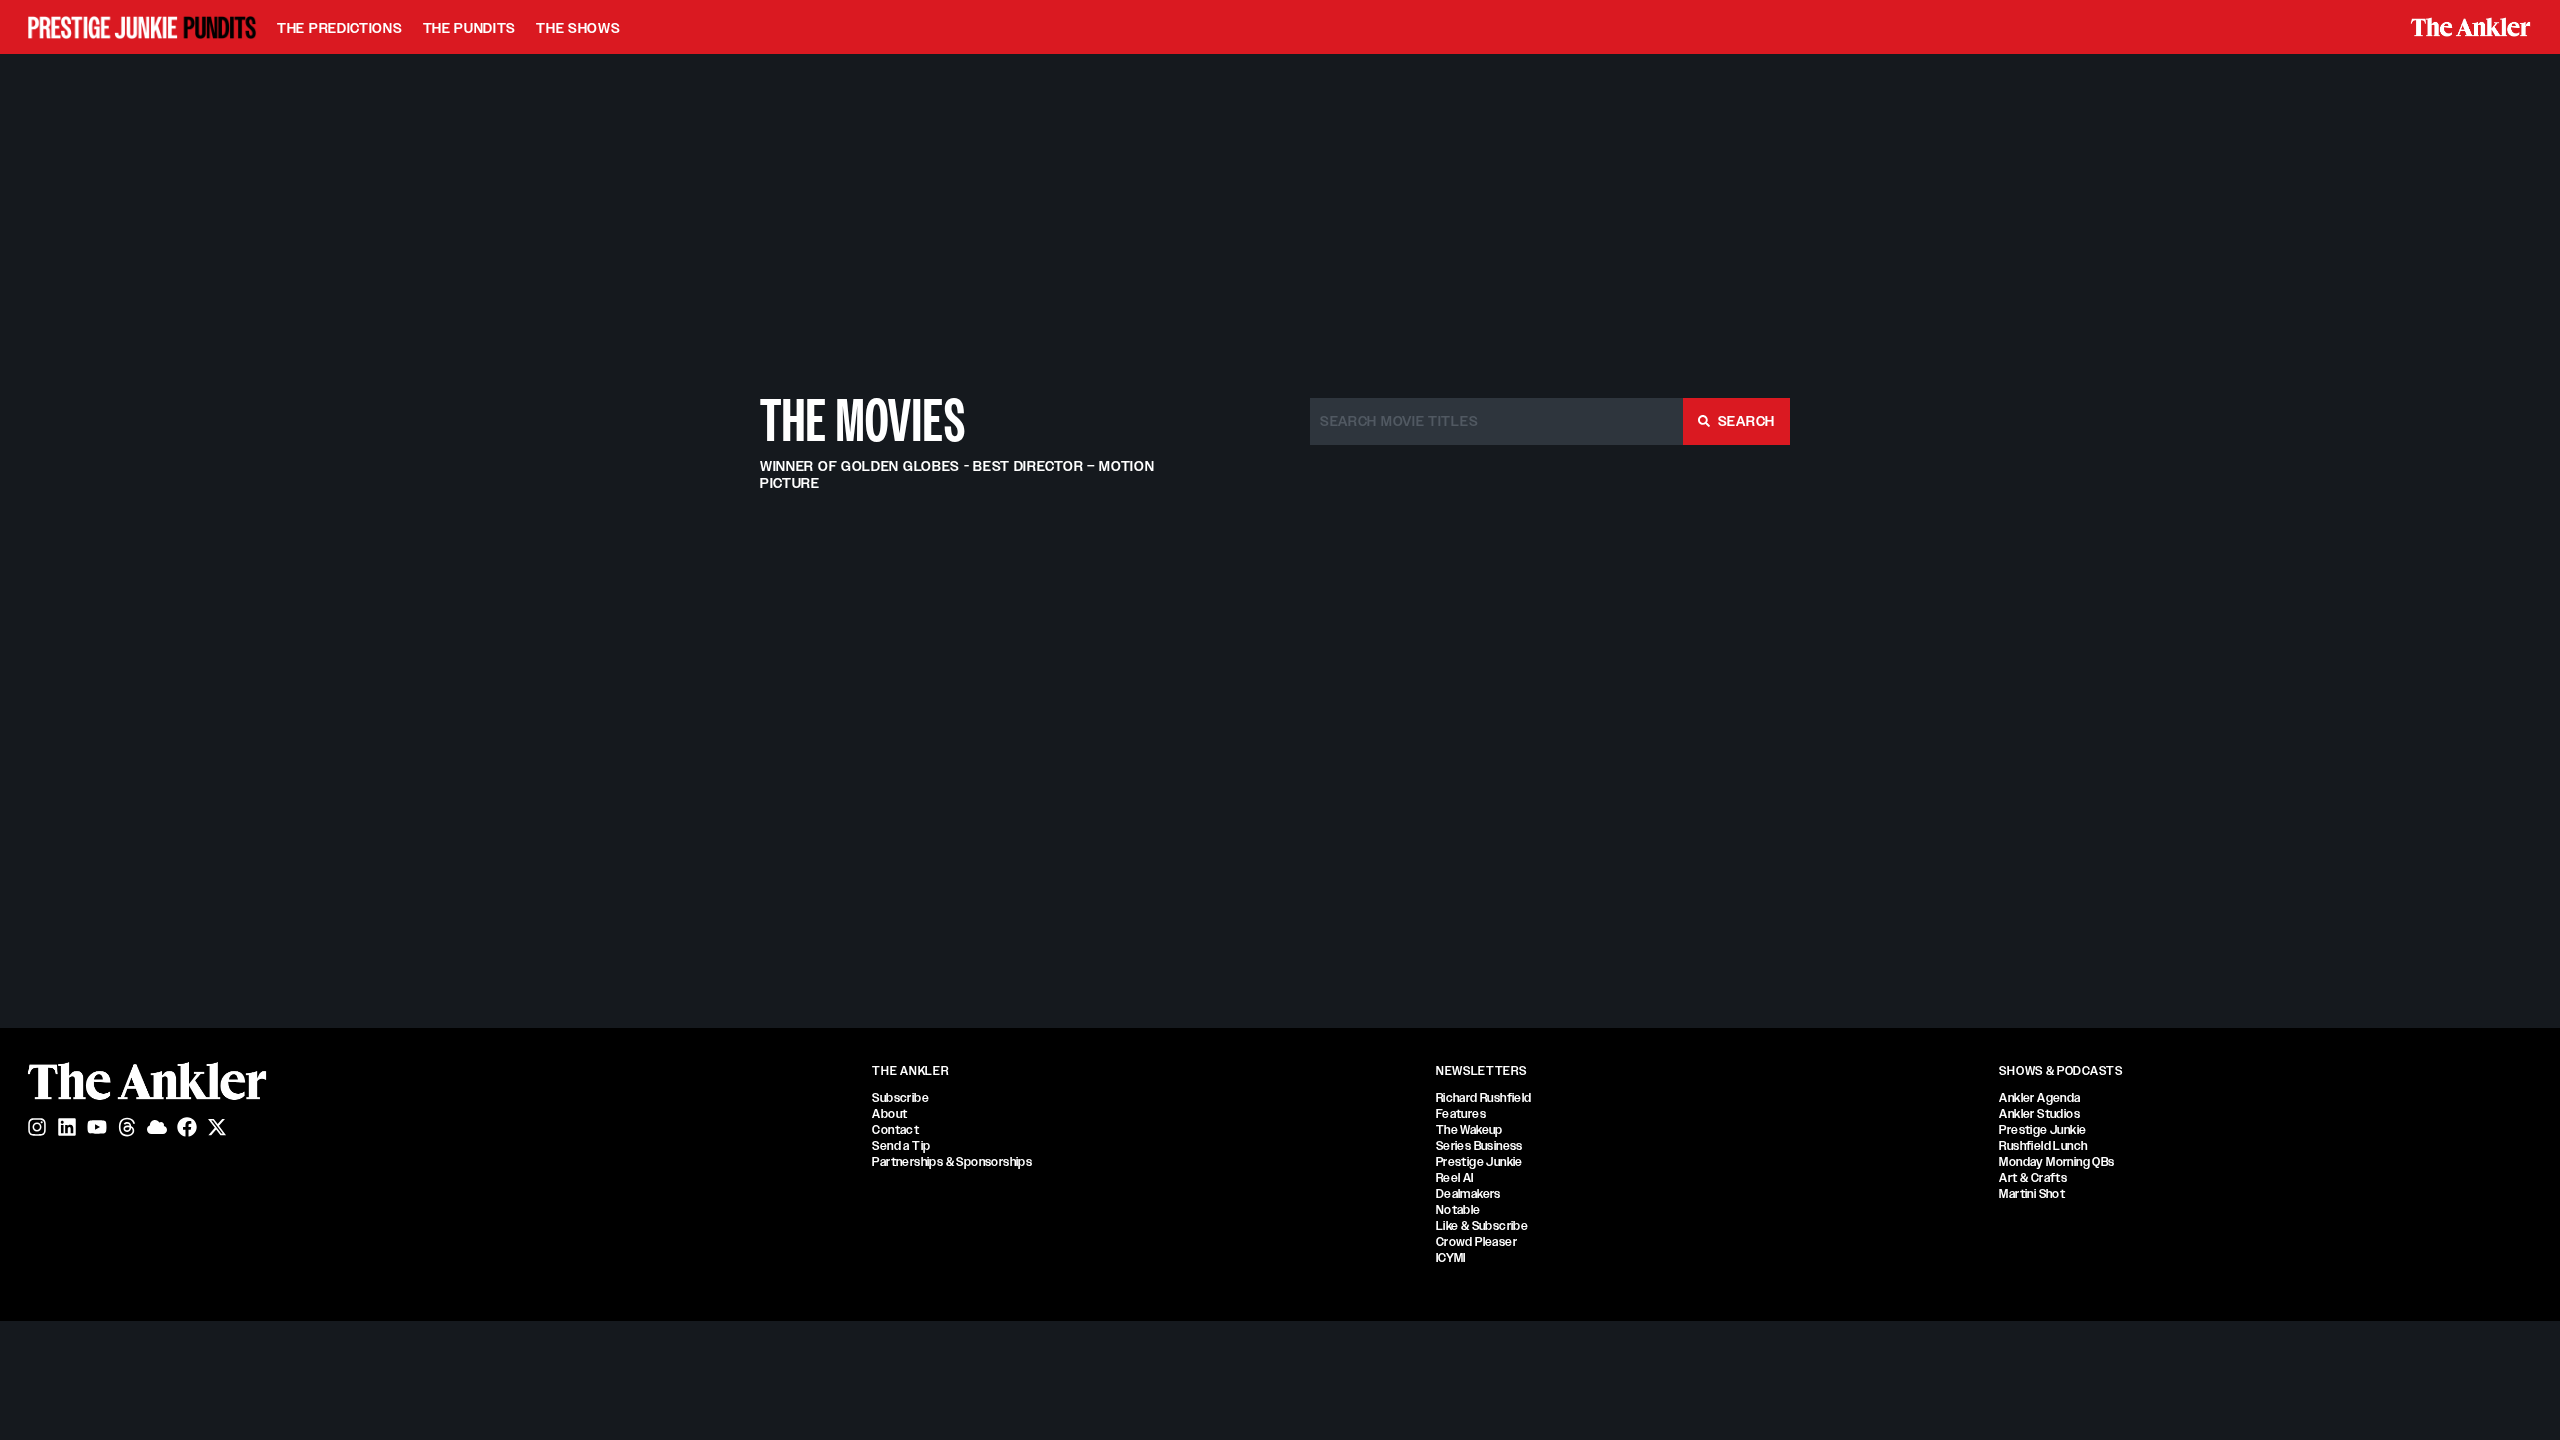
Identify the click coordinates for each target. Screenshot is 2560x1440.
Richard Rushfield (1484, 1098)
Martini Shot (2032, 1194)
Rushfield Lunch (2043, 1146)
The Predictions (340, 28)
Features (1461, 1114)
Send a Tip (901, 1146)
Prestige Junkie (1479, 1162)
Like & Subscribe (1482, 1226)
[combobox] (1496, 421)
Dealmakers (1468, 1194)
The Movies (863, 420)
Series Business (1479, 1146)
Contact (895, 1130)
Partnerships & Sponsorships (952, 1162)
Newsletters (1481, 1071)
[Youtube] (97, 1127)
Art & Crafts (2033, 1178)
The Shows (578, 28)
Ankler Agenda (2039, 1098)
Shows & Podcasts (2060, 1071)
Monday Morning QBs (2056, 1162)
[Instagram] (37, 1127)
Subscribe (900, 1098)
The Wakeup (1469, 1130)
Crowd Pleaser (1476, 1242)
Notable (1458, 1210)
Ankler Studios (2039, 1114)
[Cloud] (157, 1127)
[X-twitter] (217, 1127)
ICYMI (1451, 1258)
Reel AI (1455, 1178)
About (889, 1114)
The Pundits (470, 28)
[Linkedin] (67, 1127)
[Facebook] (187, 1127)
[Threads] (127, 1127)
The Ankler (910, 1071)
